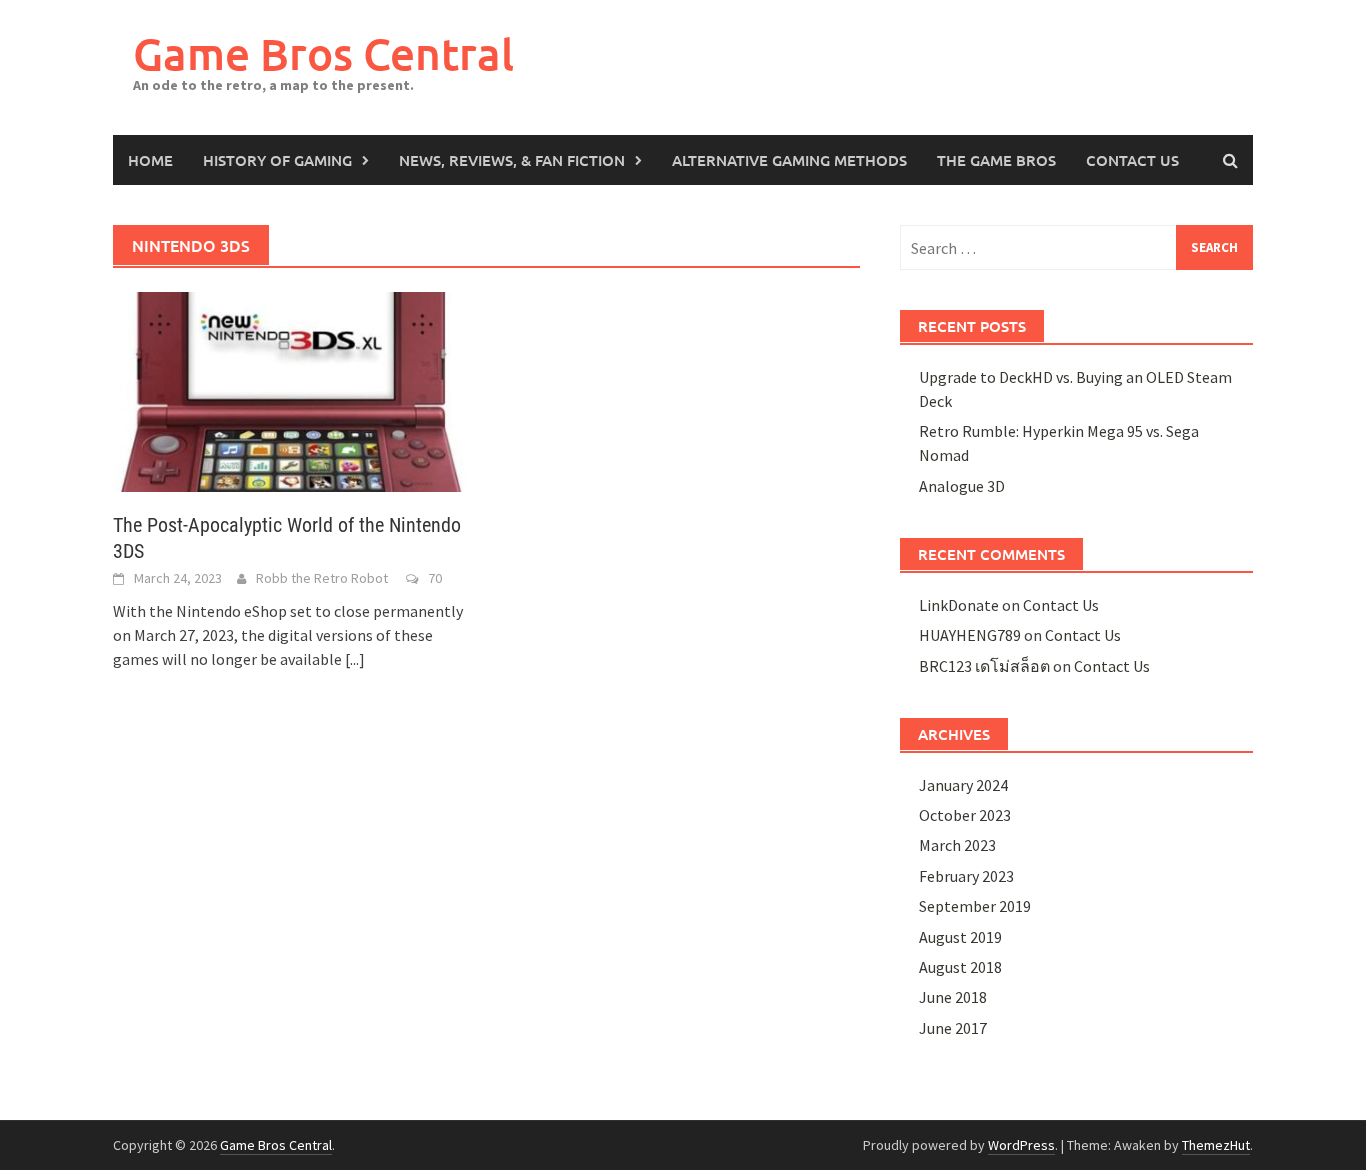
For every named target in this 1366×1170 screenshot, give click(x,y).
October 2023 (965, 815)
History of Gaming (277, 160)
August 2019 (960, 937)
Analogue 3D (962, 486)
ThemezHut (1216, 1145)
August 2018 (960, 967)
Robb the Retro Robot (322, 578)
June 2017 (953, 1028)
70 (435, 578)
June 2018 (953, 997)
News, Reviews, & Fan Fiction (512, 160)
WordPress (1021, 1145)
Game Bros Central (323, 53)
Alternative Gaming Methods (789, 160)
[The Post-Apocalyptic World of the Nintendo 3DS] (289, 390)
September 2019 (975, 906)
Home (150, 160)
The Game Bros (996, 160)
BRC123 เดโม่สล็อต (984, 666)
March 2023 (957, 845)
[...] (355, 659)
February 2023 (966, 876)
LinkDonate (959, 605)
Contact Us (1132, 160)
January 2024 (963, 785)
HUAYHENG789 (970, 635)
